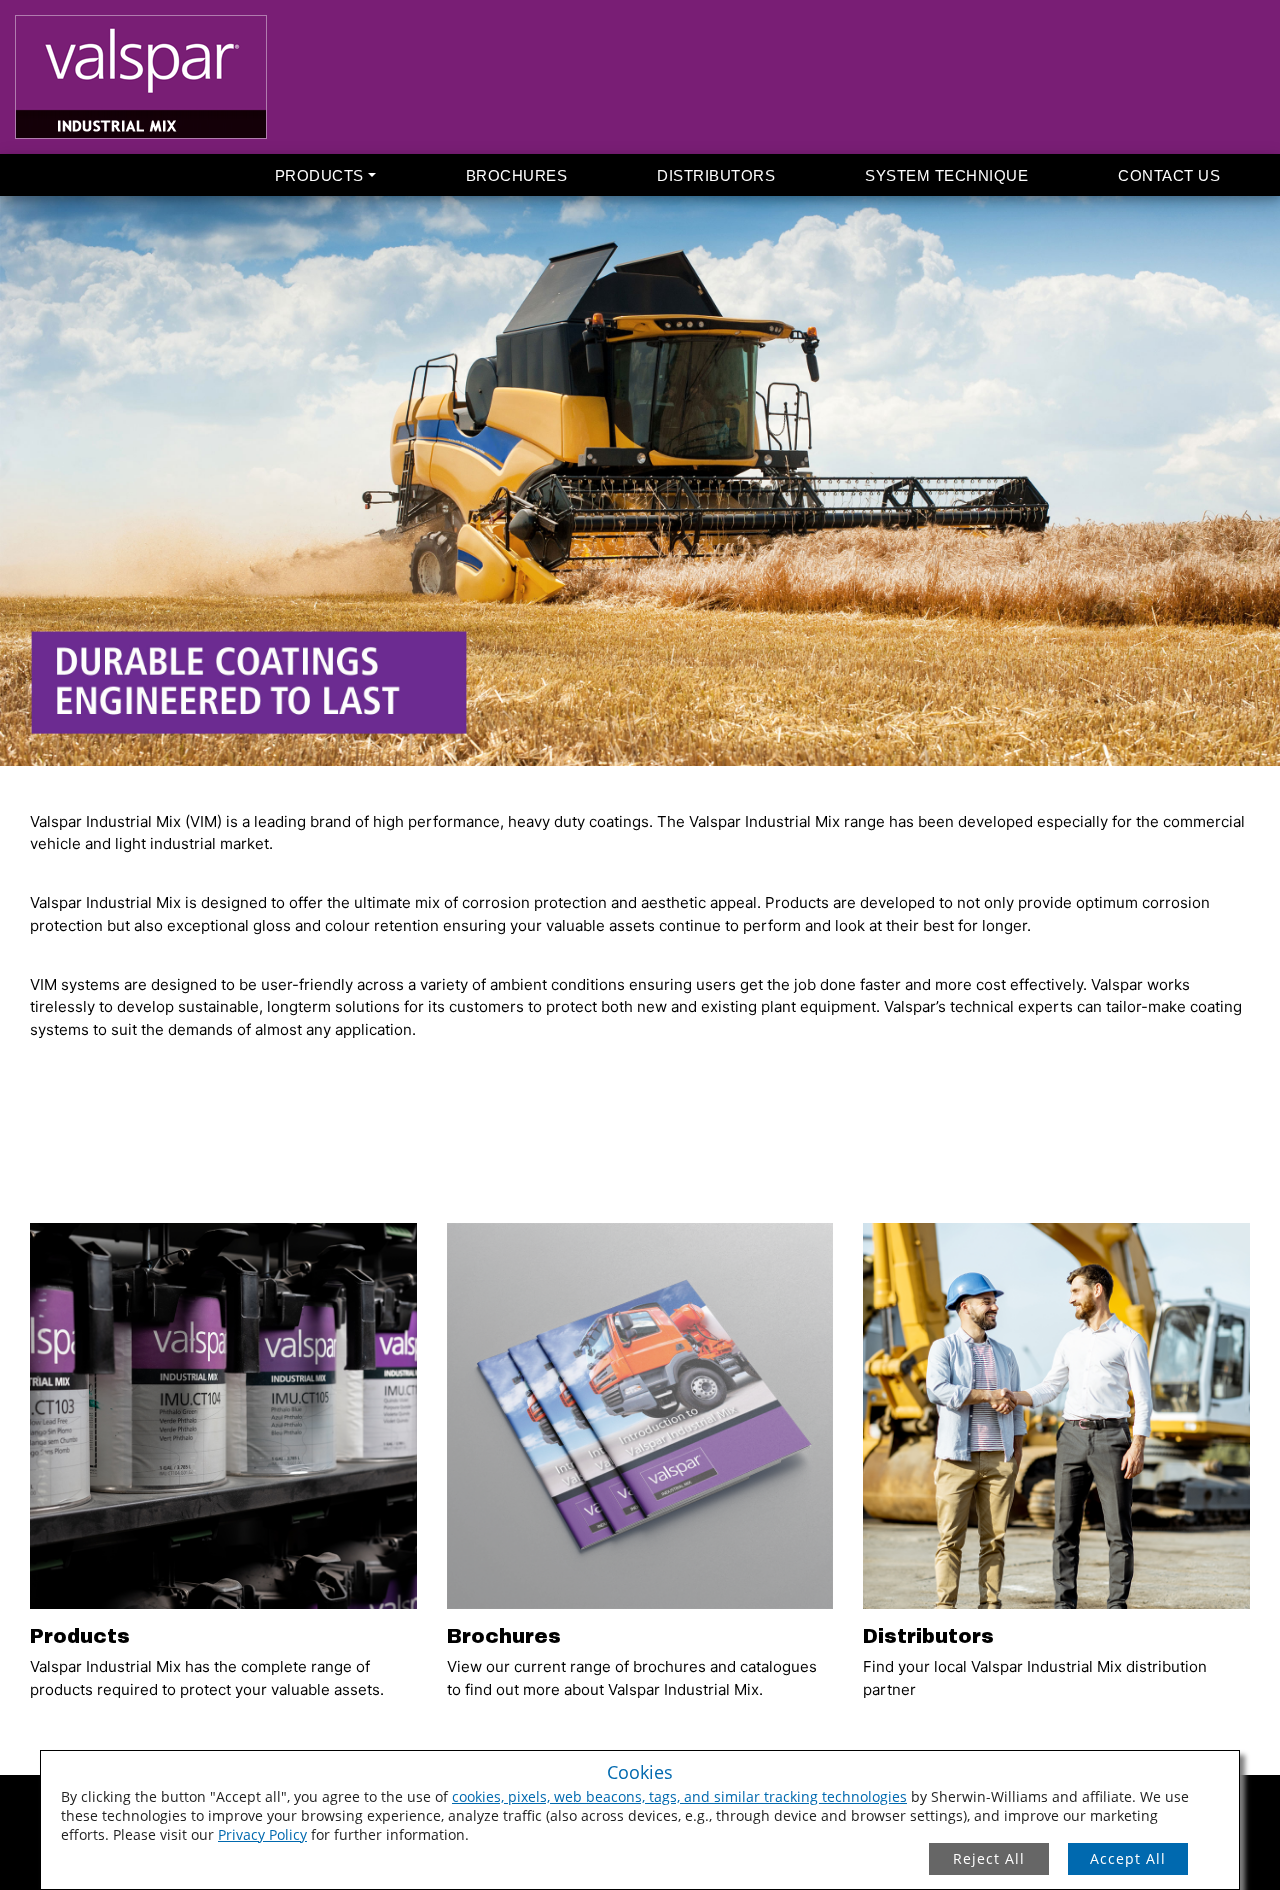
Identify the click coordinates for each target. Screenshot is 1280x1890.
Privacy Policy (262, 1834)
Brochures (517, 175)
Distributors (716, 175)
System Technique (946, 175)
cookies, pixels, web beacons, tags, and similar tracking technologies (679, 1796)
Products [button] (319, 175)
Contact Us (1169, 175)
